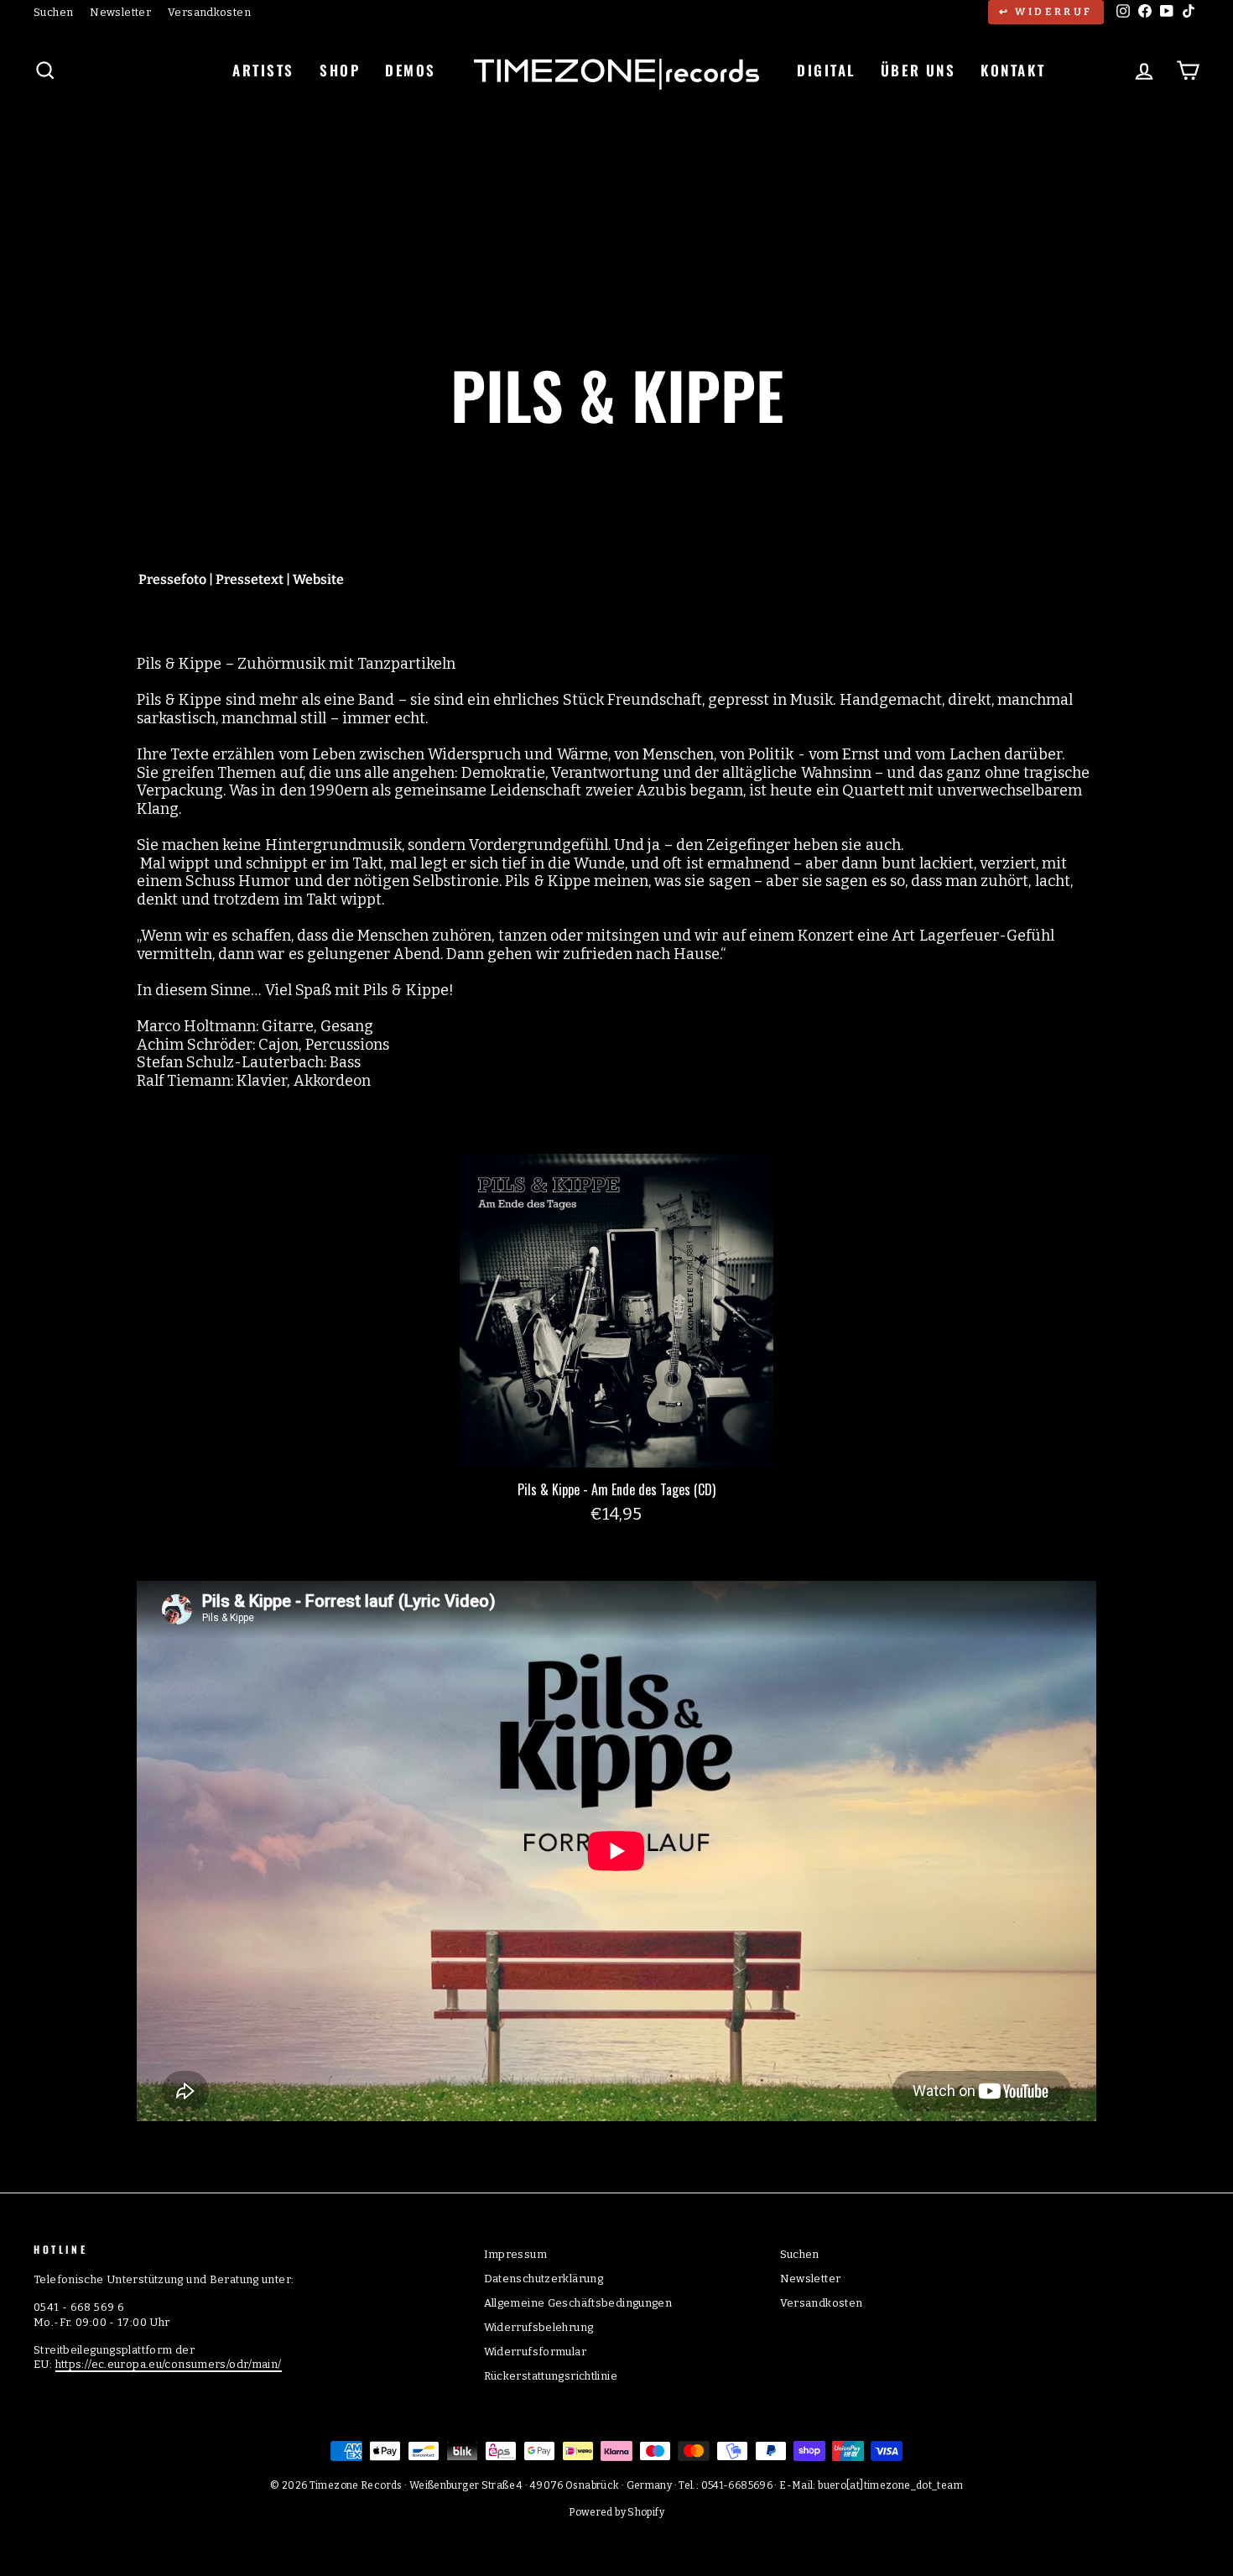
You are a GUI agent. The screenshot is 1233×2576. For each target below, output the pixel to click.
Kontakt (1013, 70)
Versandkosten (209, 12)
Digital (826, 70)
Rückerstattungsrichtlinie (551, 2376)
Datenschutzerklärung (544, 2279)
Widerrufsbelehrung (539, 2327)
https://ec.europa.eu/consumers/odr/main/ (169, 2364)
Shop (340, 70)
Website (318, 579)
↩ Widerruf (1046, 12)
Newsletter (120, 12)
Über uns (918, 70)
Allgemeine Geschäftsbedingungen (578, 2303)
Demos (411, 70)
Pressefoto (172, 579)
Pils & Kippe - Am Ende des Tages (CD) (616, 1489)
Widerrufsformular (535, 2352)
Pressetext (250, 579)
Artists (263, 70)
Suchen (53, 12)
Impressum (515, 2254)
